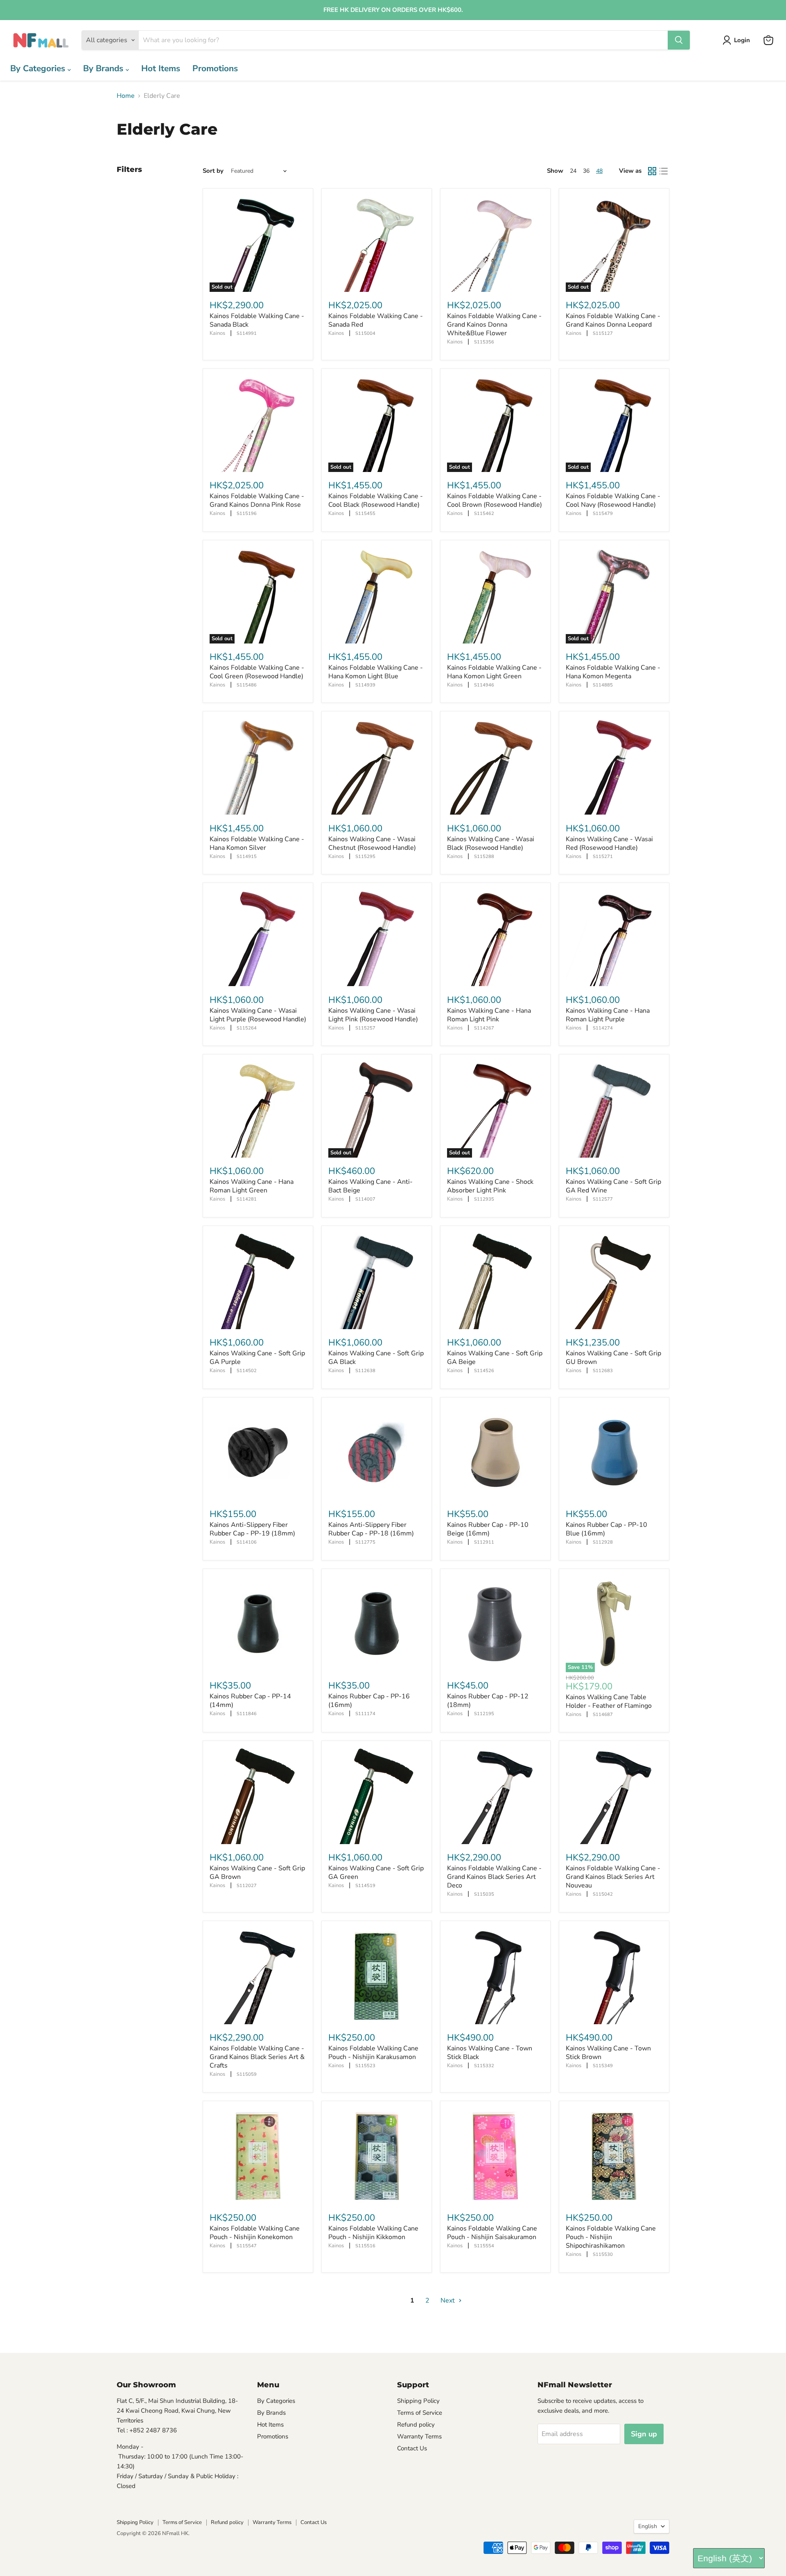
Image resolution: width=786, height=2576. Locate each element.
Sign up (644, 2434)
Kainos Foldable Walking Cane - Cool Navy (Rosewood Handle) (613, 500)
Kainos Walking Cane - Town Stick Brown (608, 2053)
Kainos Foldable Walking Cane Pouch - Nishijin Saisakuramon (492, 2233)
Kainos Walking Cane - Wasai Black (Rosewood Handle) (491, 843)
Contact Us (412, 2448)
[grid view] (652, 171)
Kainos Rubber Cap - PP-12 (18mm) (488, 1701)
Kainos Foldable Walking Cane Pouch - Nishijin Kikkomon (373, 2233)
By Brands (104, 68)
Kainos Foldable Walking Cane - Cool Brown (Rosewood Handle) (495, 500)
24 (573, 171)
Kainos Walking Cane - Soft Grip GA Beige (495, 1358)
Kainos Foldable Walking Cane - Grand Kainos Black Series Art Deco (494, 1877)
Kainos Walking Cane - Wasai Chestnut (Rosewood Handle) (372, 843)
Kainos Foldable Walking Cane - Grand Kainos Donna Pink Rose (257, 500)
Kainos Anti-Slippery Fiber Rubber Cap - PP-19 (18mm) (252, 1529)
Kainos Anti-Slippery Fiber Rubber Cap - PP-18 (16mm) (371, 1529)
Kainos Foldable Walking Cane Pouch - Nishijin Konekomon (255, 2233)
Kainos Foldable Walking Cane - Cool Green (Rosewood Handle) (257, 672)
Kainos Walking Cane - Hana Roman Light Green (252, 1186)
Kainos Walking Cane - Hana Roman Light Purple (608, 1015)
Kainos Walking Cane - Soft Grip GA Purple (257, 1358)
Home (126, 96)
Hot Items (161, 68)
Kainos (217, 333)
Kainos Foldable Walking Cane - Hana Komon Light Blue (376, 672)
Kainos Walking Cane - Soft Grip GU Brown (613, 1358)
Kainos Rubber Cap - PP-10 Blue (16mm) (606, 1529)
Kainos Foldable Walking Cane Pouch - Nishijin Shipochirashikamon (611, 2237)
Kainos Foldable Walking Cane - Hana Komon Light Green (494, 672)
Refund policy (416, 2425)
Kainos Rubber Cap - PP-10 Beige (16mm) (488, 1529)
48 (599, 171)
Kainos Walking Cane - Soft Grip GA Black (376, 1358)
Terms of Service (420, 2413)
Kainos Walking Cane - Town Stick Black (490, 2053)
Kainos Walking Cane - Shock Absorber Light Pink (490, 1186)
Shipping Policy (418, 2401)
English (648, 2526)
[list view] (664, 171)
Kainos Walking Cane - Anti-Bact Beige (370, 1186)
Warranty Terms (419, 2436)
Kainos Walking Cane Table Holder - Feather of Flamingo (609, 1701)
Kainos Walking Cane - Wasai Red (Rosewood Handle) (609, 843)
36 (586, 171)
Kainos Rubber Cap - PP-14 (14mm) (250, 1701)
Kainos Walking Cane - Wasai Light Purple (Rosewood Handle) (258, 1015)
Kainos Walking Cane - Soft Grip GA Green (376, 1873)
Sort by (213, 171)
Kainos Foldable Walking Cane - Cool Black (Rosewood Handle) (376, 500)
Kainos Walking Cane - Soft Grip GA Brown (257, 1873)
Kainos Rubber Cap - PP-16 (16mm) (369, 1701)
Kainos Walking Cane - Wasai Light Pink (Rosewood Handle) (373, 1015)
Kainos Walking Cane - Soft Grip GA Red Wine (613, 1186)
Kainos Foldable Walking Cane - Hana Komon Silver (257, 843)
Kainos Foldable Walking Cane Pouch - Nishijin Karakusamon (373, 2053)
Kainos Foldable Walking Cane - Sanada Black (257, 320)
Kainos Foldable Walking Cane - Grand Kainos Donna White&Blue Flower (494, 325)
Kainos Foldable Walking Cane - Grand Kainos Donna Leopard (613, 320)
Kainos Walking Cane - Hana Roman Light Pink (489, 1015)
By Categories (39, 68)
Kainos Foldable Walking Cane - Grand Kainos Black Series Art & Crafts (257, 2057)
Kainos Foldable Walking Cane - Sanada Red (376, 320)
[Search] (679, 40)
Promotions (215, 68)
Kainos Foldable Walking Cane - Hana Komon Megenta (613, 672)
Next (448, 2301)
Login (742, 40)
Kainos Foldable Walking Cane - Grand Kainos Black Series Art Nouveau (613, 1877)
